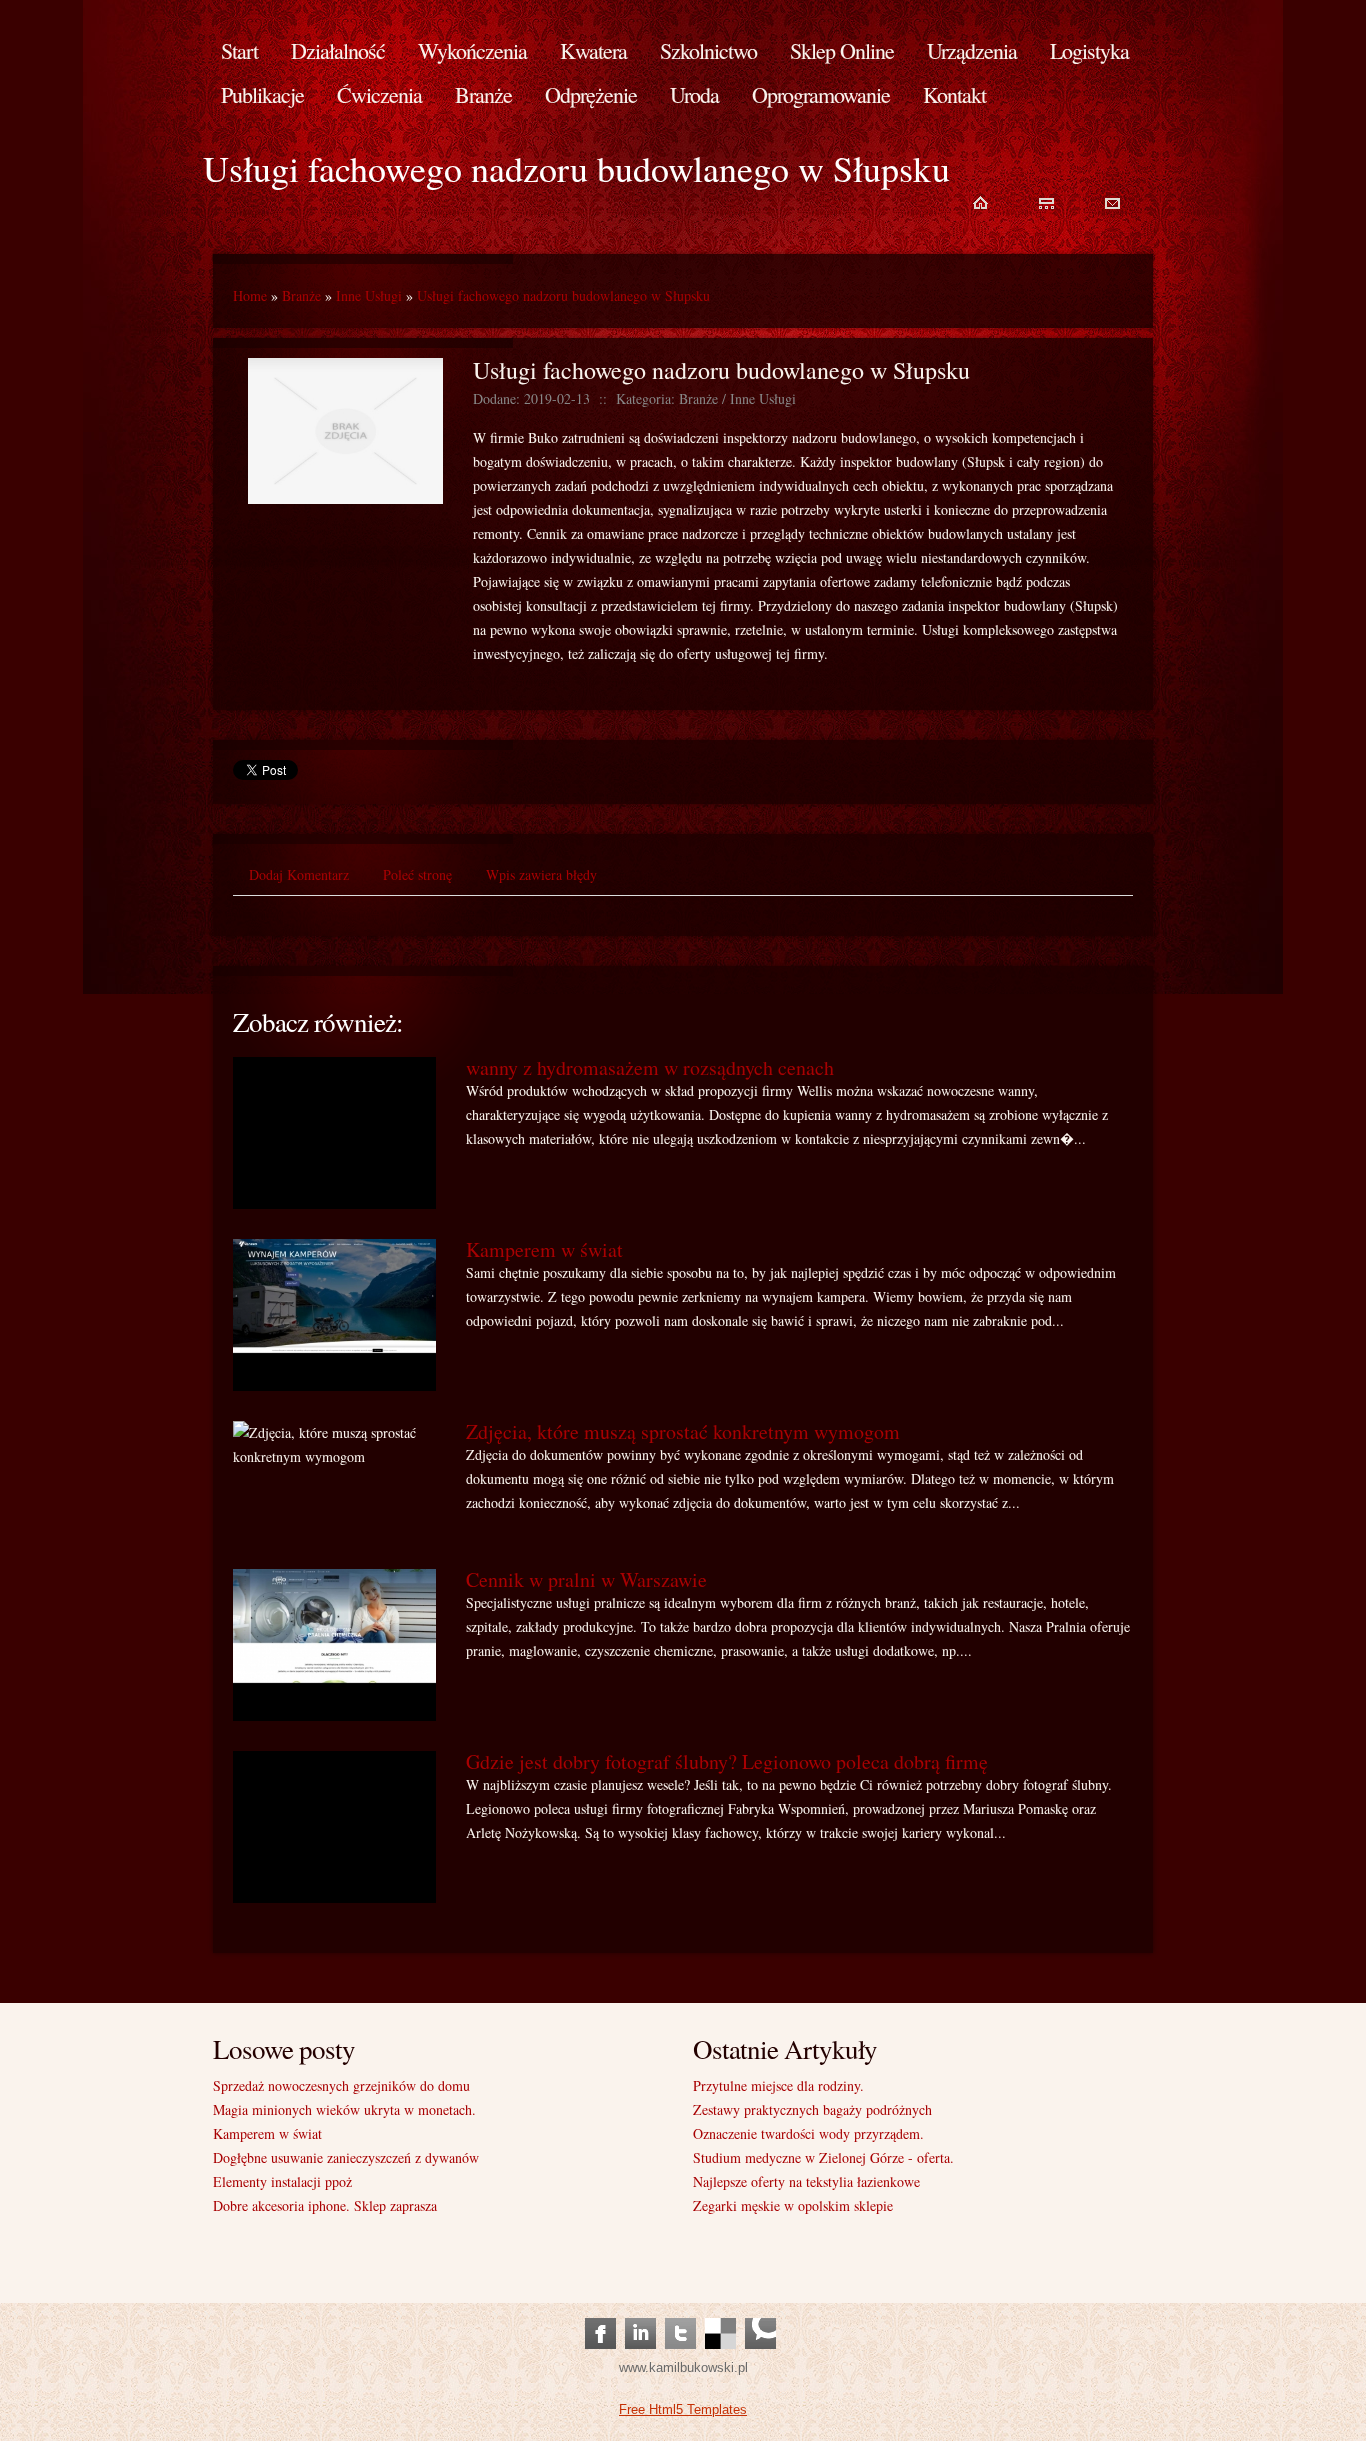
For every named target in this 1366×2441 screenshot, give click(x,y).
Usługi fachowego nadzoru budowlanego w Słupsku (563, 295)
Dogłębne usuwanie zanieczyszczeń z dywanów (346, 2157)
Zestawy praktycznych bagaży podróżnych (812, 2109)
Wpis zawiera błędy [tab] (541, 874)
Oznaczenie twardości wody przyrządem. (808, 2133)
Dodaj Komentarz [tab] (299, 874)
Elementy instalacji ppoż (282, 2181)
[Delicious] (720, 2313)
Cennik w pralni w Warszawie (586, 1579)
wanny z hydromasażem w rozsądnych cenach (650, 1067)
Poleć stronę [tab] (417, 874)
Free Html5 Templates (683, 2409)
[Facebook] (600, 2313)
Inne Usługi (369, 295)
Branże (301, 295)
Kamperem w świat (544, 1249)
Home (250, 295)
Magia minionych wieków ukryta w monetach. (344, 2109)
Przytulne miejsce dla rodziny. (778, 2085)
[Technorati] (760, 2313)
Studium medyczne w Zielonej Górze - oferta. (823, 2157)
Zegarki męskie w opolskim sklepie (793, 2205)
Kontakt (954, 94)
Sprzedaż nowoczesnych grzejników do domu (341, 2085)
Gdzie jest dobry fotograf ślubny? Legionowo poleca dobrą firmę (727, 1761)
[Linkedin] (640, 2313)
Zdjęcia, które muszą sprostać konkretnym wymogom (683, 1431)
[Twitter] (680, 2313)
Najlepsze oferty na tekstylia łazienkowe (806, 2181)
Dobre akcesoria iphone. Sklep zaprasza (325, 2205)
